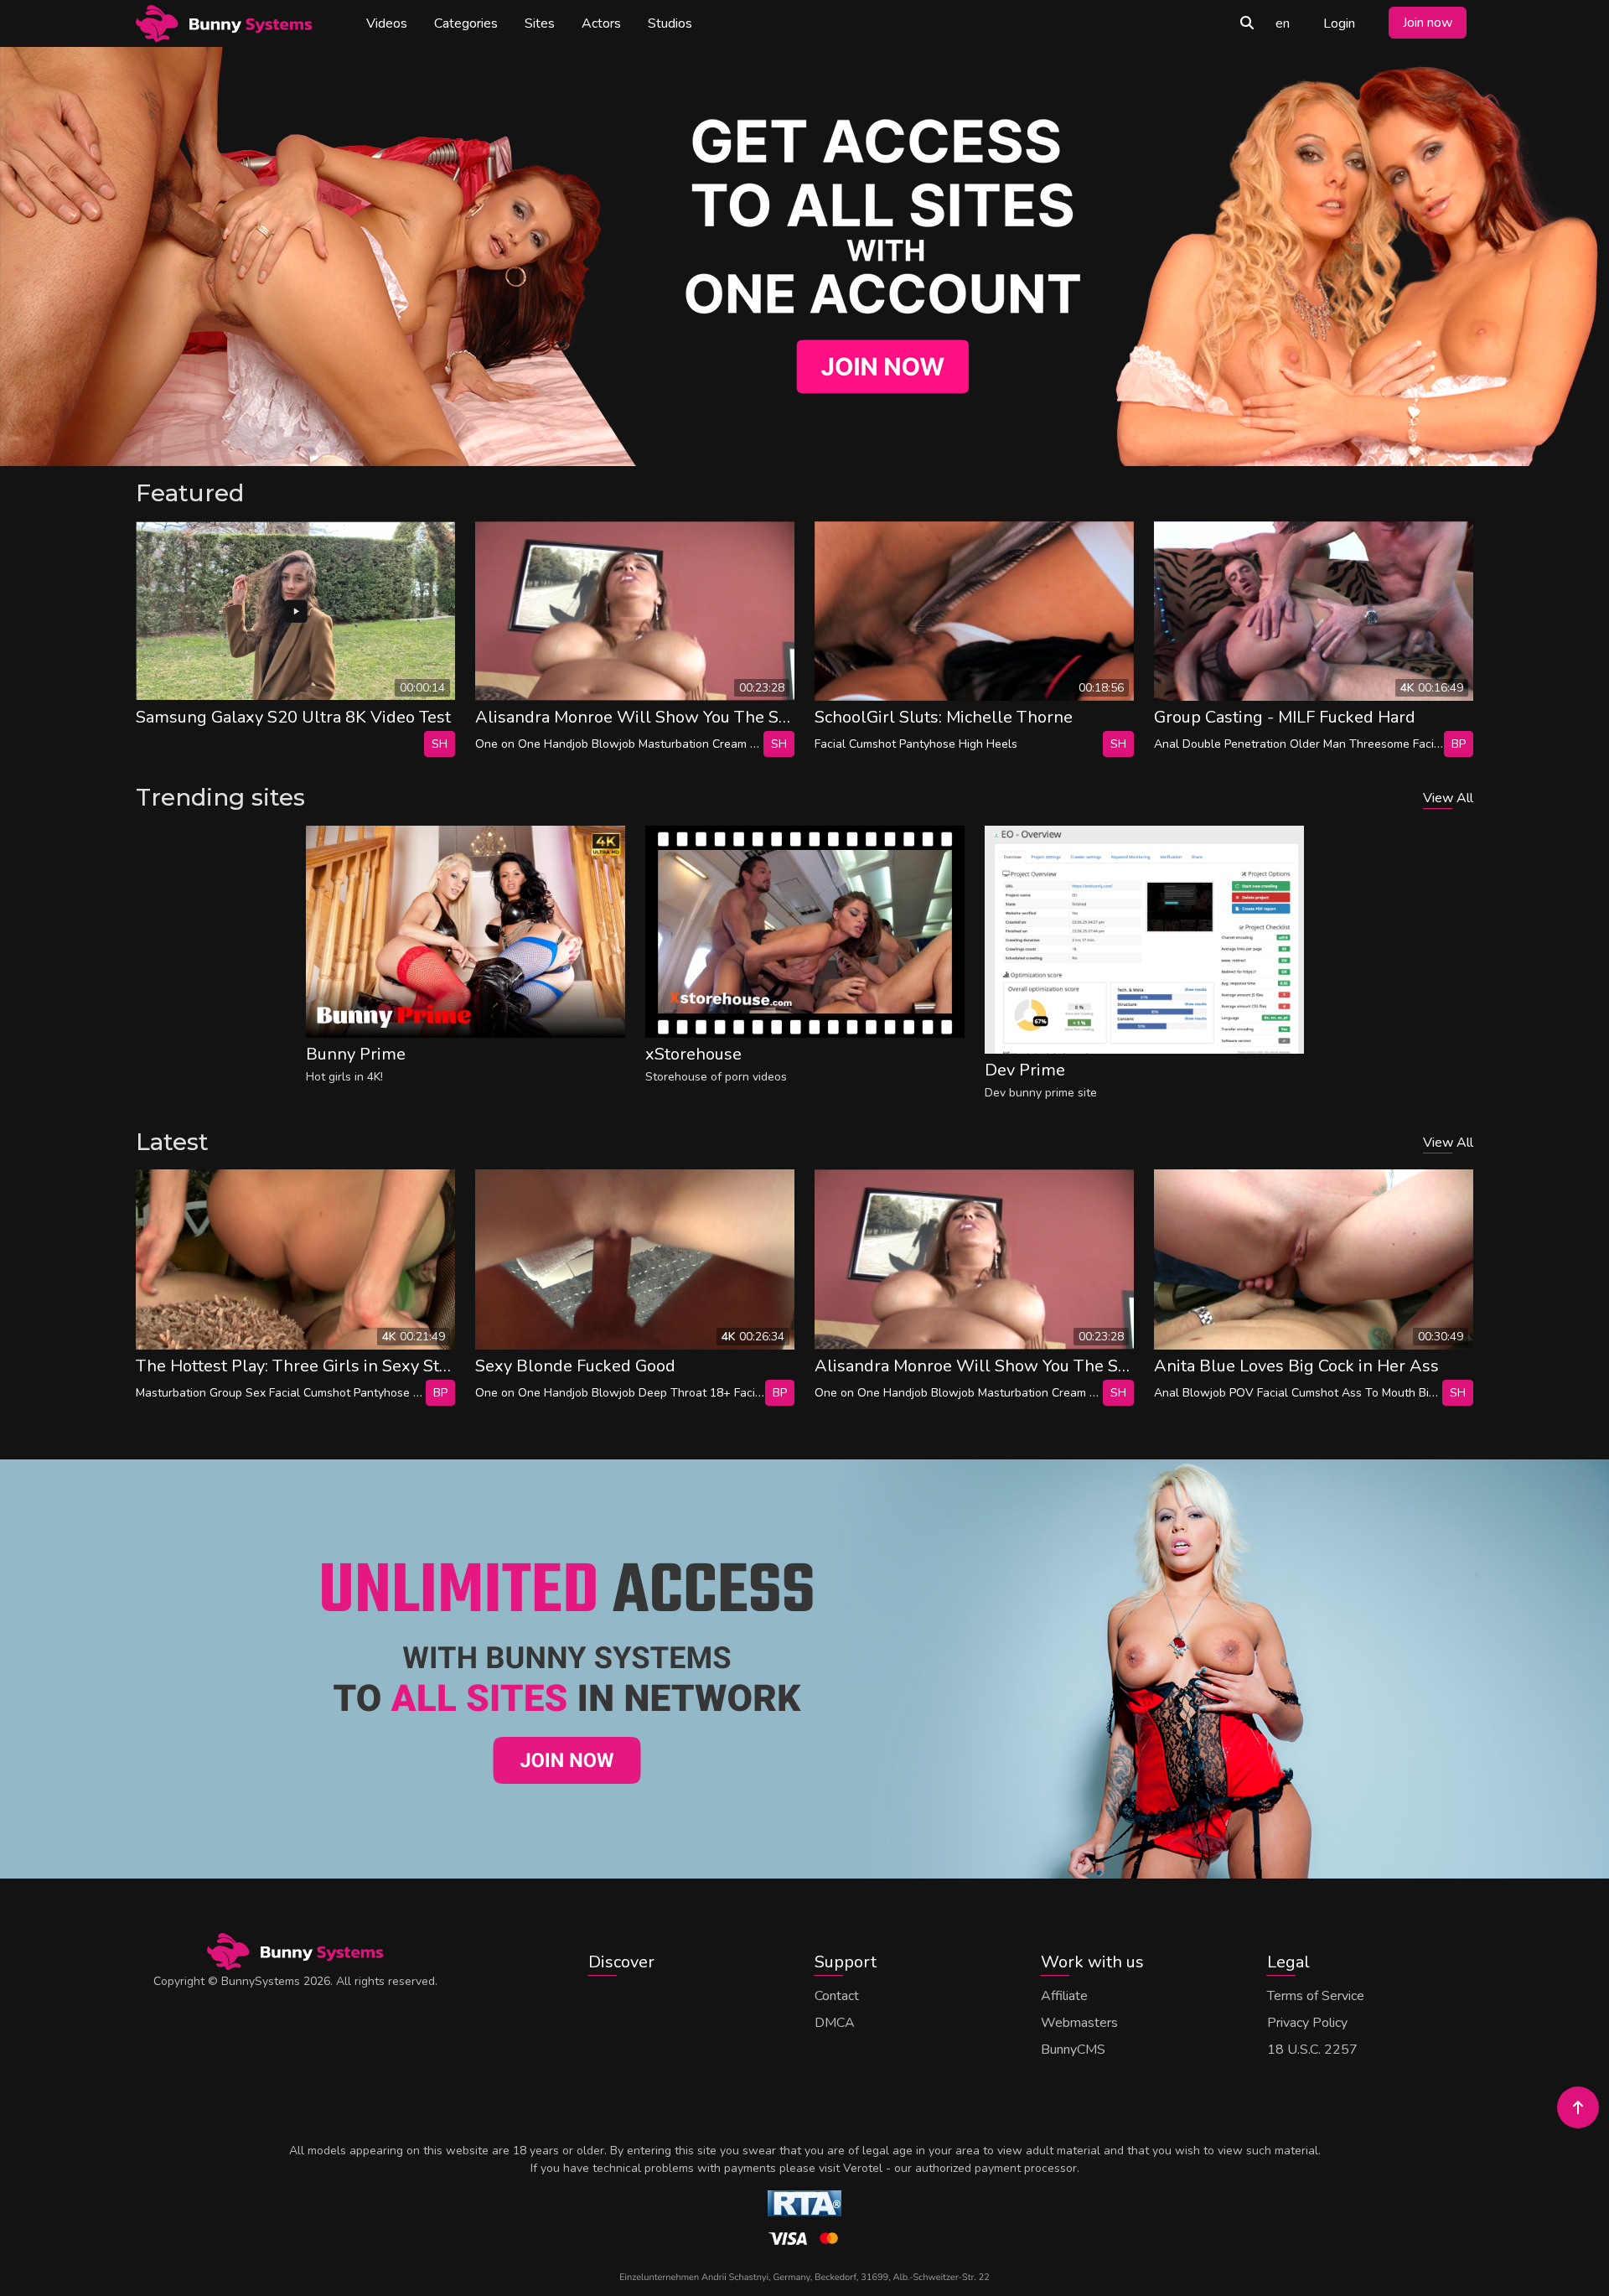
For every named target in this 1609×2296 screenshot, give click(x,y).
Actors (601, 23)
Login (1339, 23)
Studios (670, 23)
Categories (466, 23)
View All (1448, 798)
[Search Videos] (1247, 23)
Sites (540, 23)
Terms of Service (1316, 1996)
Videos (387, 23)
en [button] (1283, 23)
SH (440, 744)
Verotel (863, 2168)
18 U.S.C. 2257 (1312, 2050)
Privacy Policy (1307, 2023)
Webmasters (1079, 2023)
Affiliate (1064, 1996)
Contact (837, 1996)
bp (1459, 744)
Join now (1428, 23)
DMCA (835, 2023)
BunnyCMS (1073, 2050)
